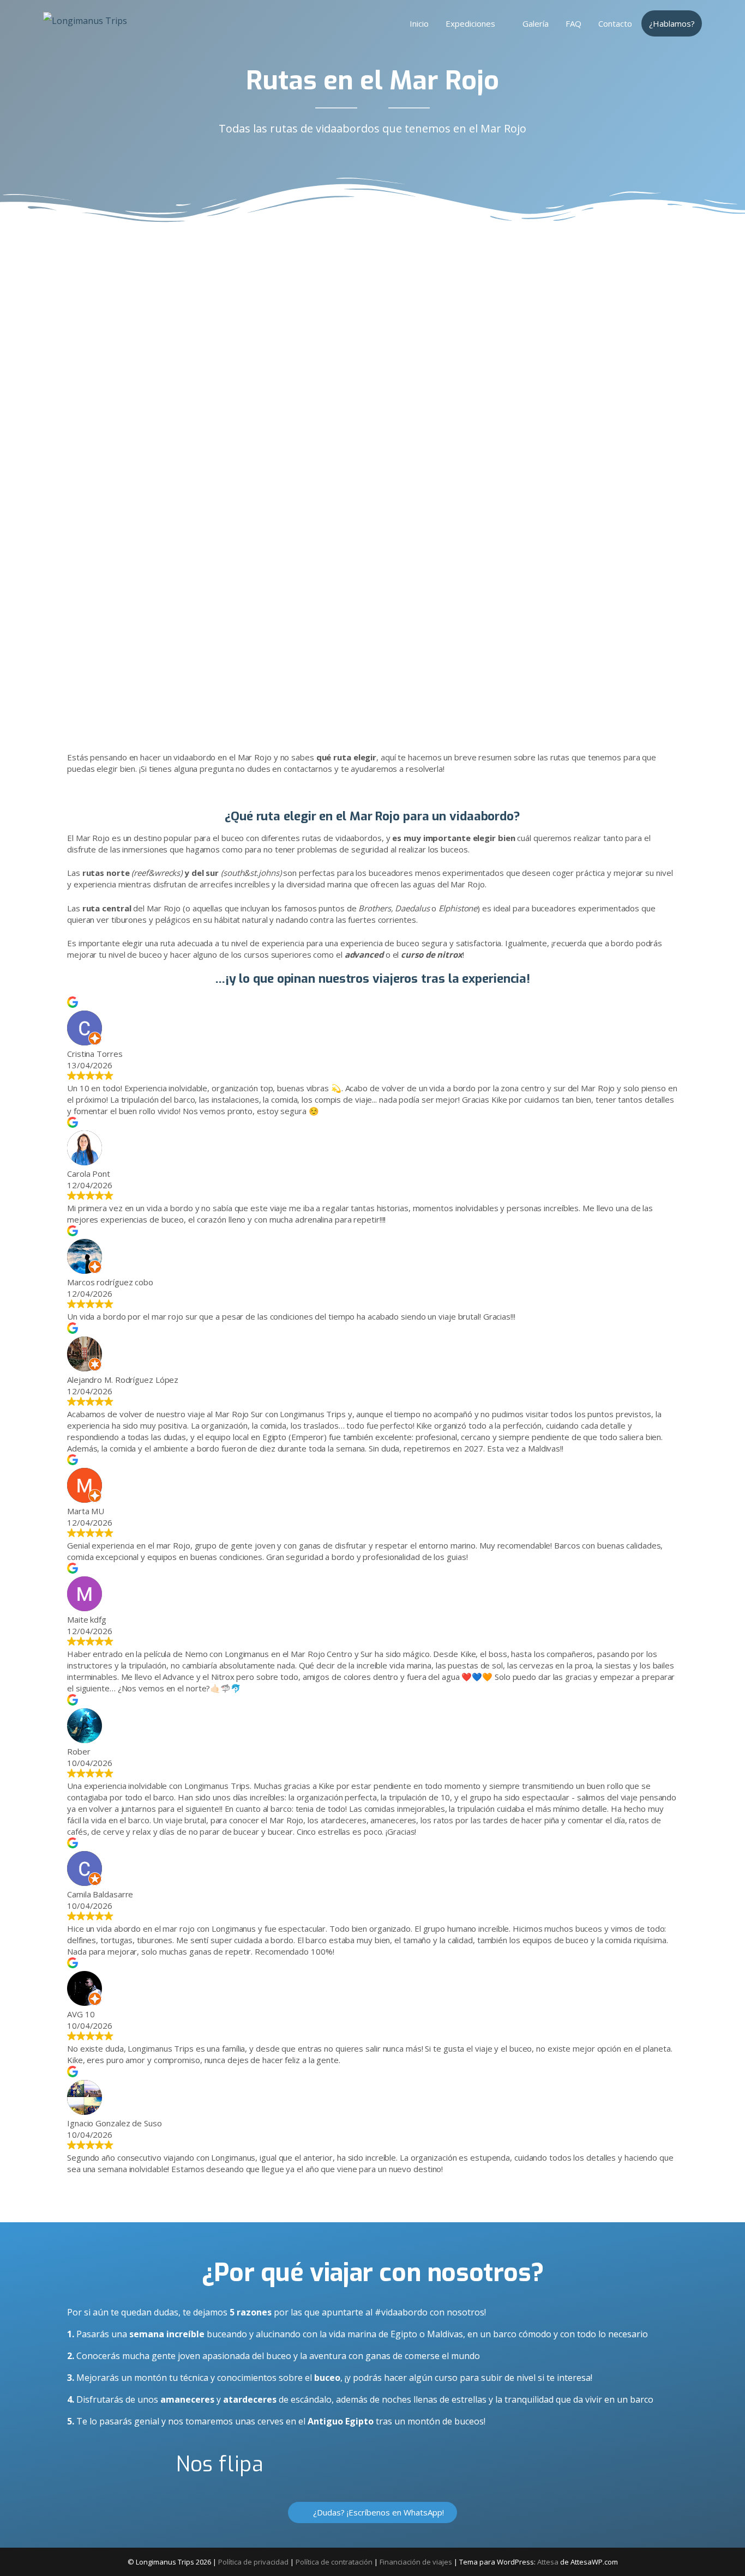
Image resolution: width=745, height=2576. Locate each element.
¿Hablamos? (672, 23)
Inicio (419, 23)
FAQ (573, 23)
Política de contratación (334, 2562)
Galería (536, 23)
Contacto (615, 23)
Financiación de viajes (416, 2562)
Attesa (548, 2562)
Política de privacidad (253, 2562)
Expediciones (470, 23)
